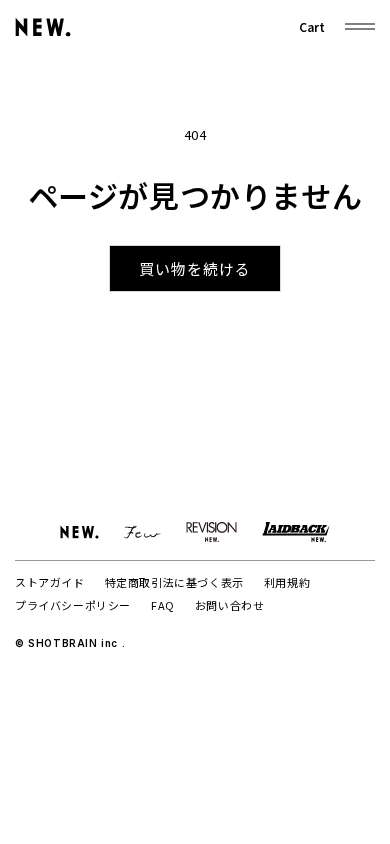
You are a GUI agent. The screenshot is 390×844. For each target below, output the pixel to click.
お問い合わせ (230, 605)
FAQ (163, 605)
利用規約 (287, 582)
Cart (312, 26)
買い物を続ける (195, 268)
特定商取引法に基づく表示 (174, 582)
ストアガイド (50, 582)
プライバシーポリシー (73, 605)
